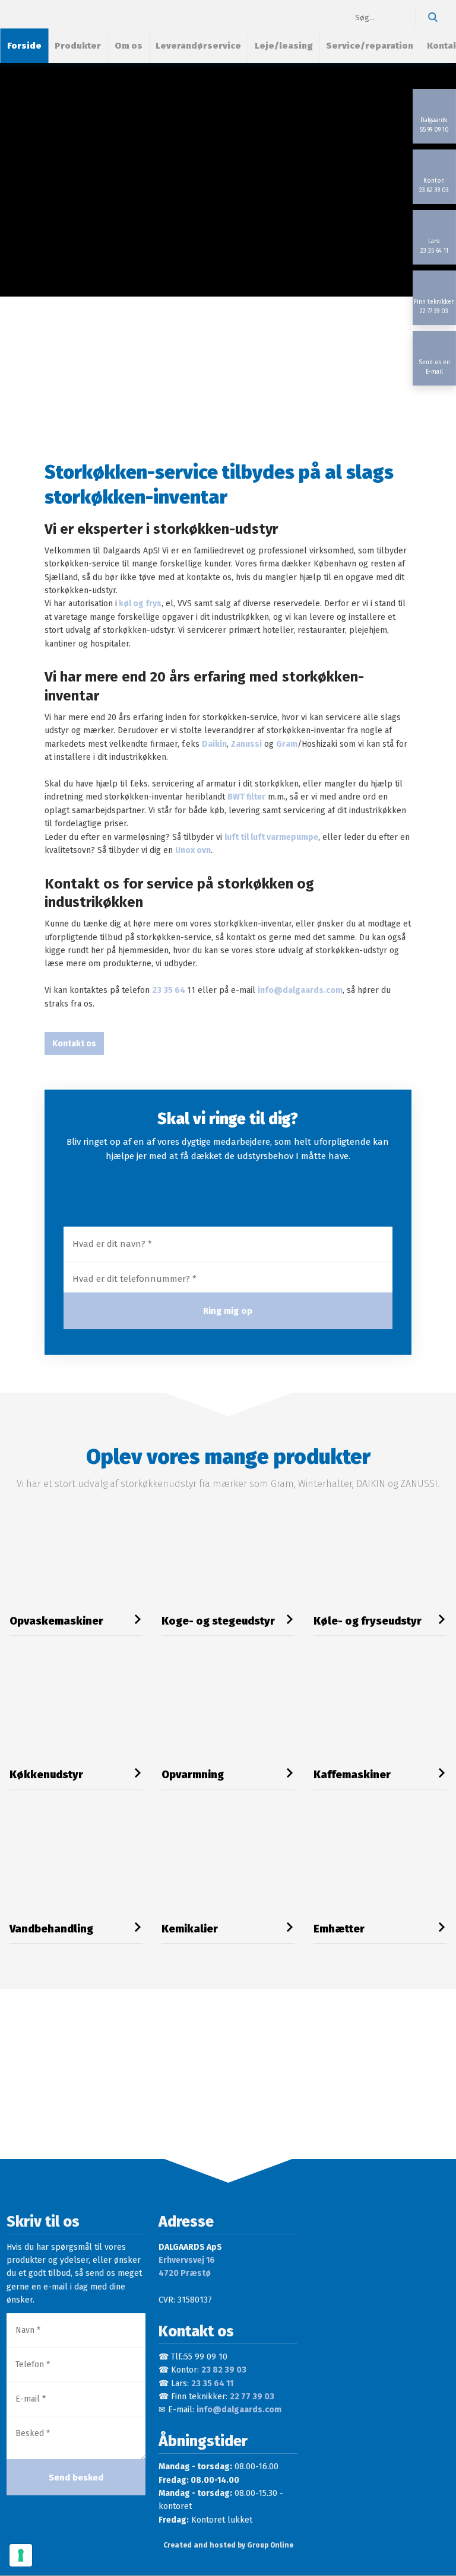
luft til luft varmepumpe (271, 837)
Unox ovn (193, 850)
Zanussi (246, 744)
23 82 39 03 (224, 2370)
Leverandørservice (198, 46)
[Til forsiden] (57, 14)
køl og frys (139, 604)
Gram (287, 744)
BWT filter (246, 797)
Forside (24, 46)
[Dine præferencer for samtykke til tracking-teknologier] (21, 2555)
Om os (129, 46)
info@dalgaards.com (300, 990)
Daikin (214, 744)
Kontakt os (74, 1044)
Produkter (78, 46)
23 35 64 (170, 990)
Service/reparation (370, 46)
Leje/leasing (284, 46)
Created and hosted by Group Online (228, 2545)
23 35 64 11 (212, 2384)
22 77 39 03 (252, 2397)
